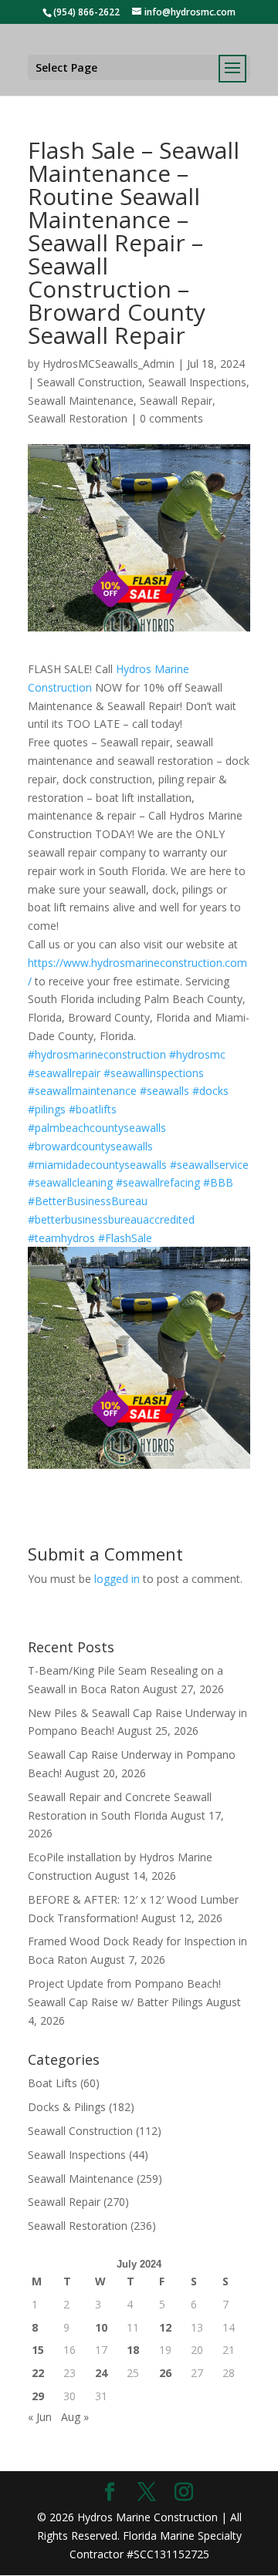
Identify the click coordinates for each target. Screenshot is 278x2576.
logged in (117, 1579)
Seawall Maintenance (81, 401)
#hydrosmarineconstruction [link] (97, 1054)
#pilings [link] (47, 1109)
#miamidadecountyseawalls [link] (97, 1165)
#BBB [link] (218, 1182)
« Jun (40, 2417)
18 (133, 2350)
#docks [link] (210, 1091)
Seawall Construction (90, 382)
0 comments (171, 418)
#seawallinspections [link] (154, 1073)
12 (165, 2327)
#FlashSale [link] (125, 1238)
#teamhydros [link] (61, 1238)
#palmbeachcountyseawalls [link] (97, 1128)
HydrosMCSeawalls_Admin (108, 364)
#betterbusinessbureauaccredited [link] (111, 1219)
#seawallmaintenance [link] (82, 1091)
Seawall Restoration (78, 418)
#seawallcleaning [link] (70, 1182)
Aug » (75, 2417)
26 (165, 2373)
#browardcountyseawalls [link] (90, 1146)
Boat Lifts (53, 2083)
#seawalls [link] (164, 1091)
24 (101, 2373)
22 (38, 2373)
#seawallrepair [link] (64, 1073)
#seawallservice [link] (209, 1165)
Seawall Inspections (197, 382)
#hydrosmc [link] (197, 1054)
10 (101, 2327)
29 (38, 2396)
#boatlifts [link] (93, 1109)
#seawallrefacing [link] (158, 1182)
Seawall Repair (176, 401)
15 (38, 2350)
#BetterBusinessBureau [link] (88, 1201)
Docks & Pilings (67, 2107)
